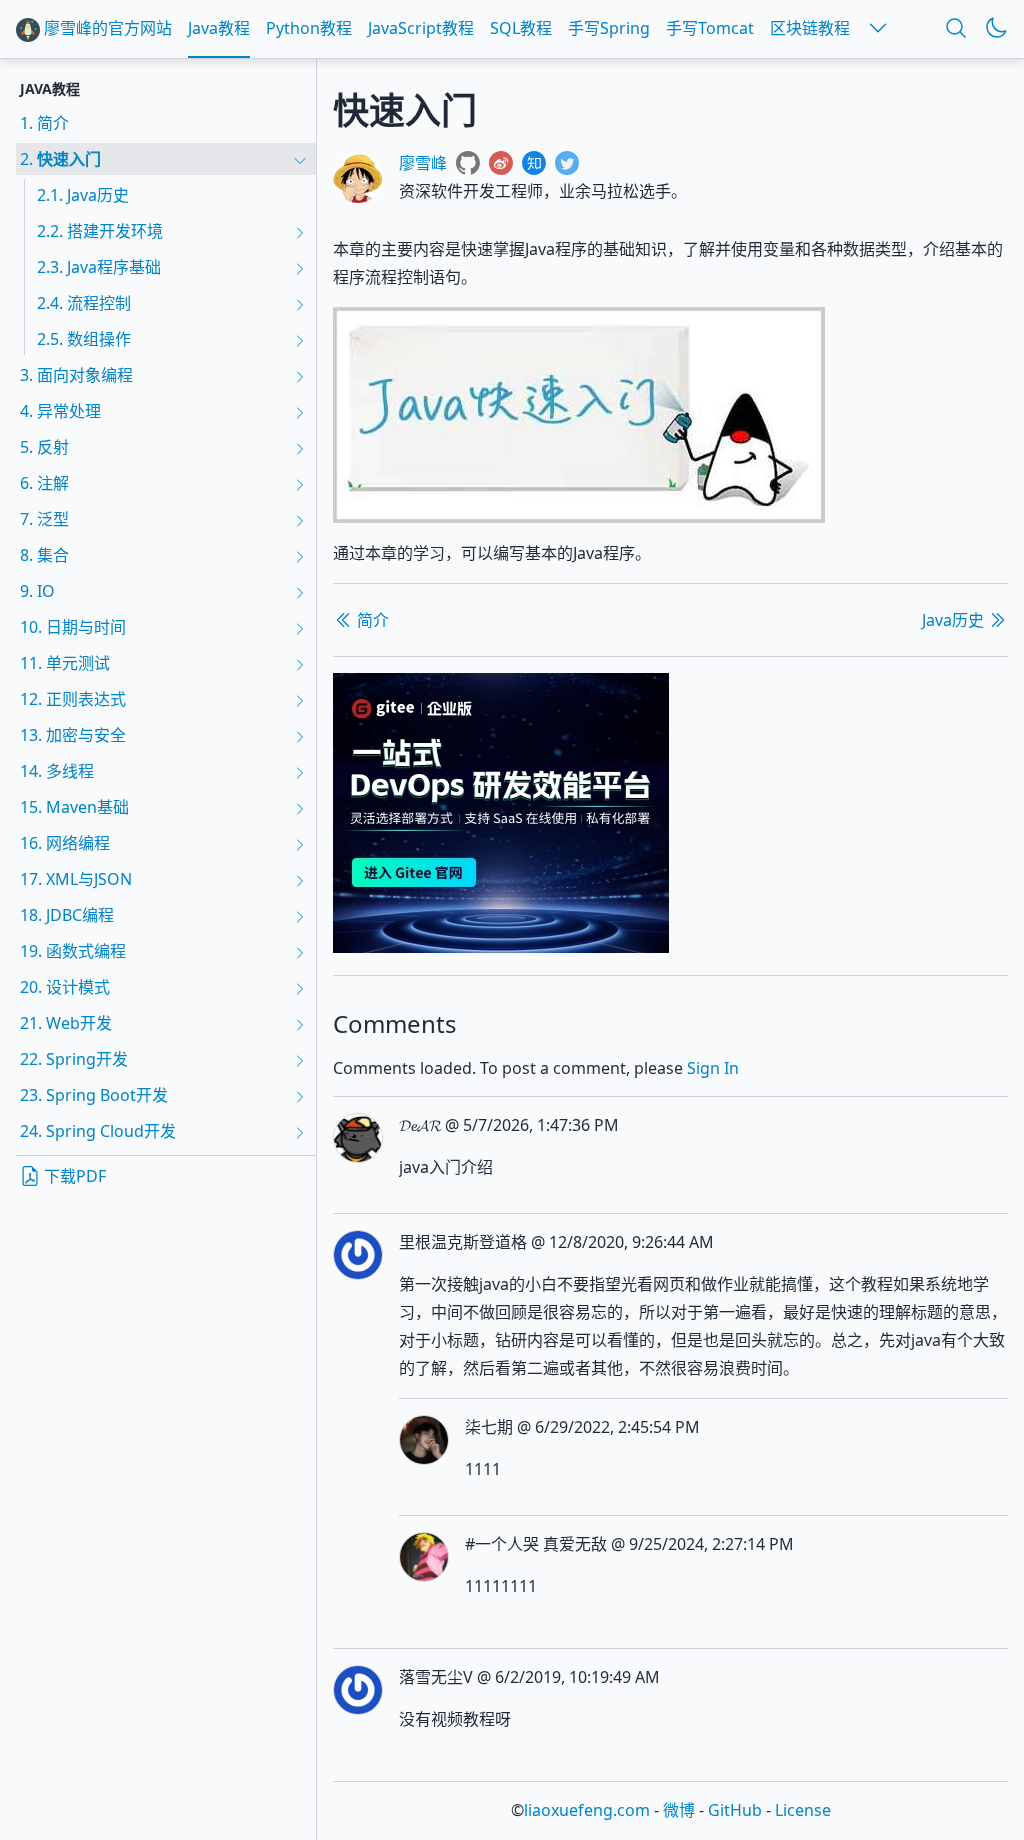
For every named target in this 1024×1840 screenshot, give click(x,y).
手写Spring (609, 28)
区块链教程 (810, 28)
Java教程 (219, 28)
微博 (679, 1810)
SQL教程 (521, 28)
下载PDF (73, 1176)
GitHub (735, 1810)
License (803, 1810)
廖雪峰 (423, 163)
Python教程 (309, 28)
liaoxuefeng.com (587, 1810)
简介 (371, 620)
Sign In (713, 1068)
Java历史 (955, 620)
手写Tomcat (710, 28)
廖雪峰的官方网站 (106, 28)
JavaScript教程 (421, 28)
